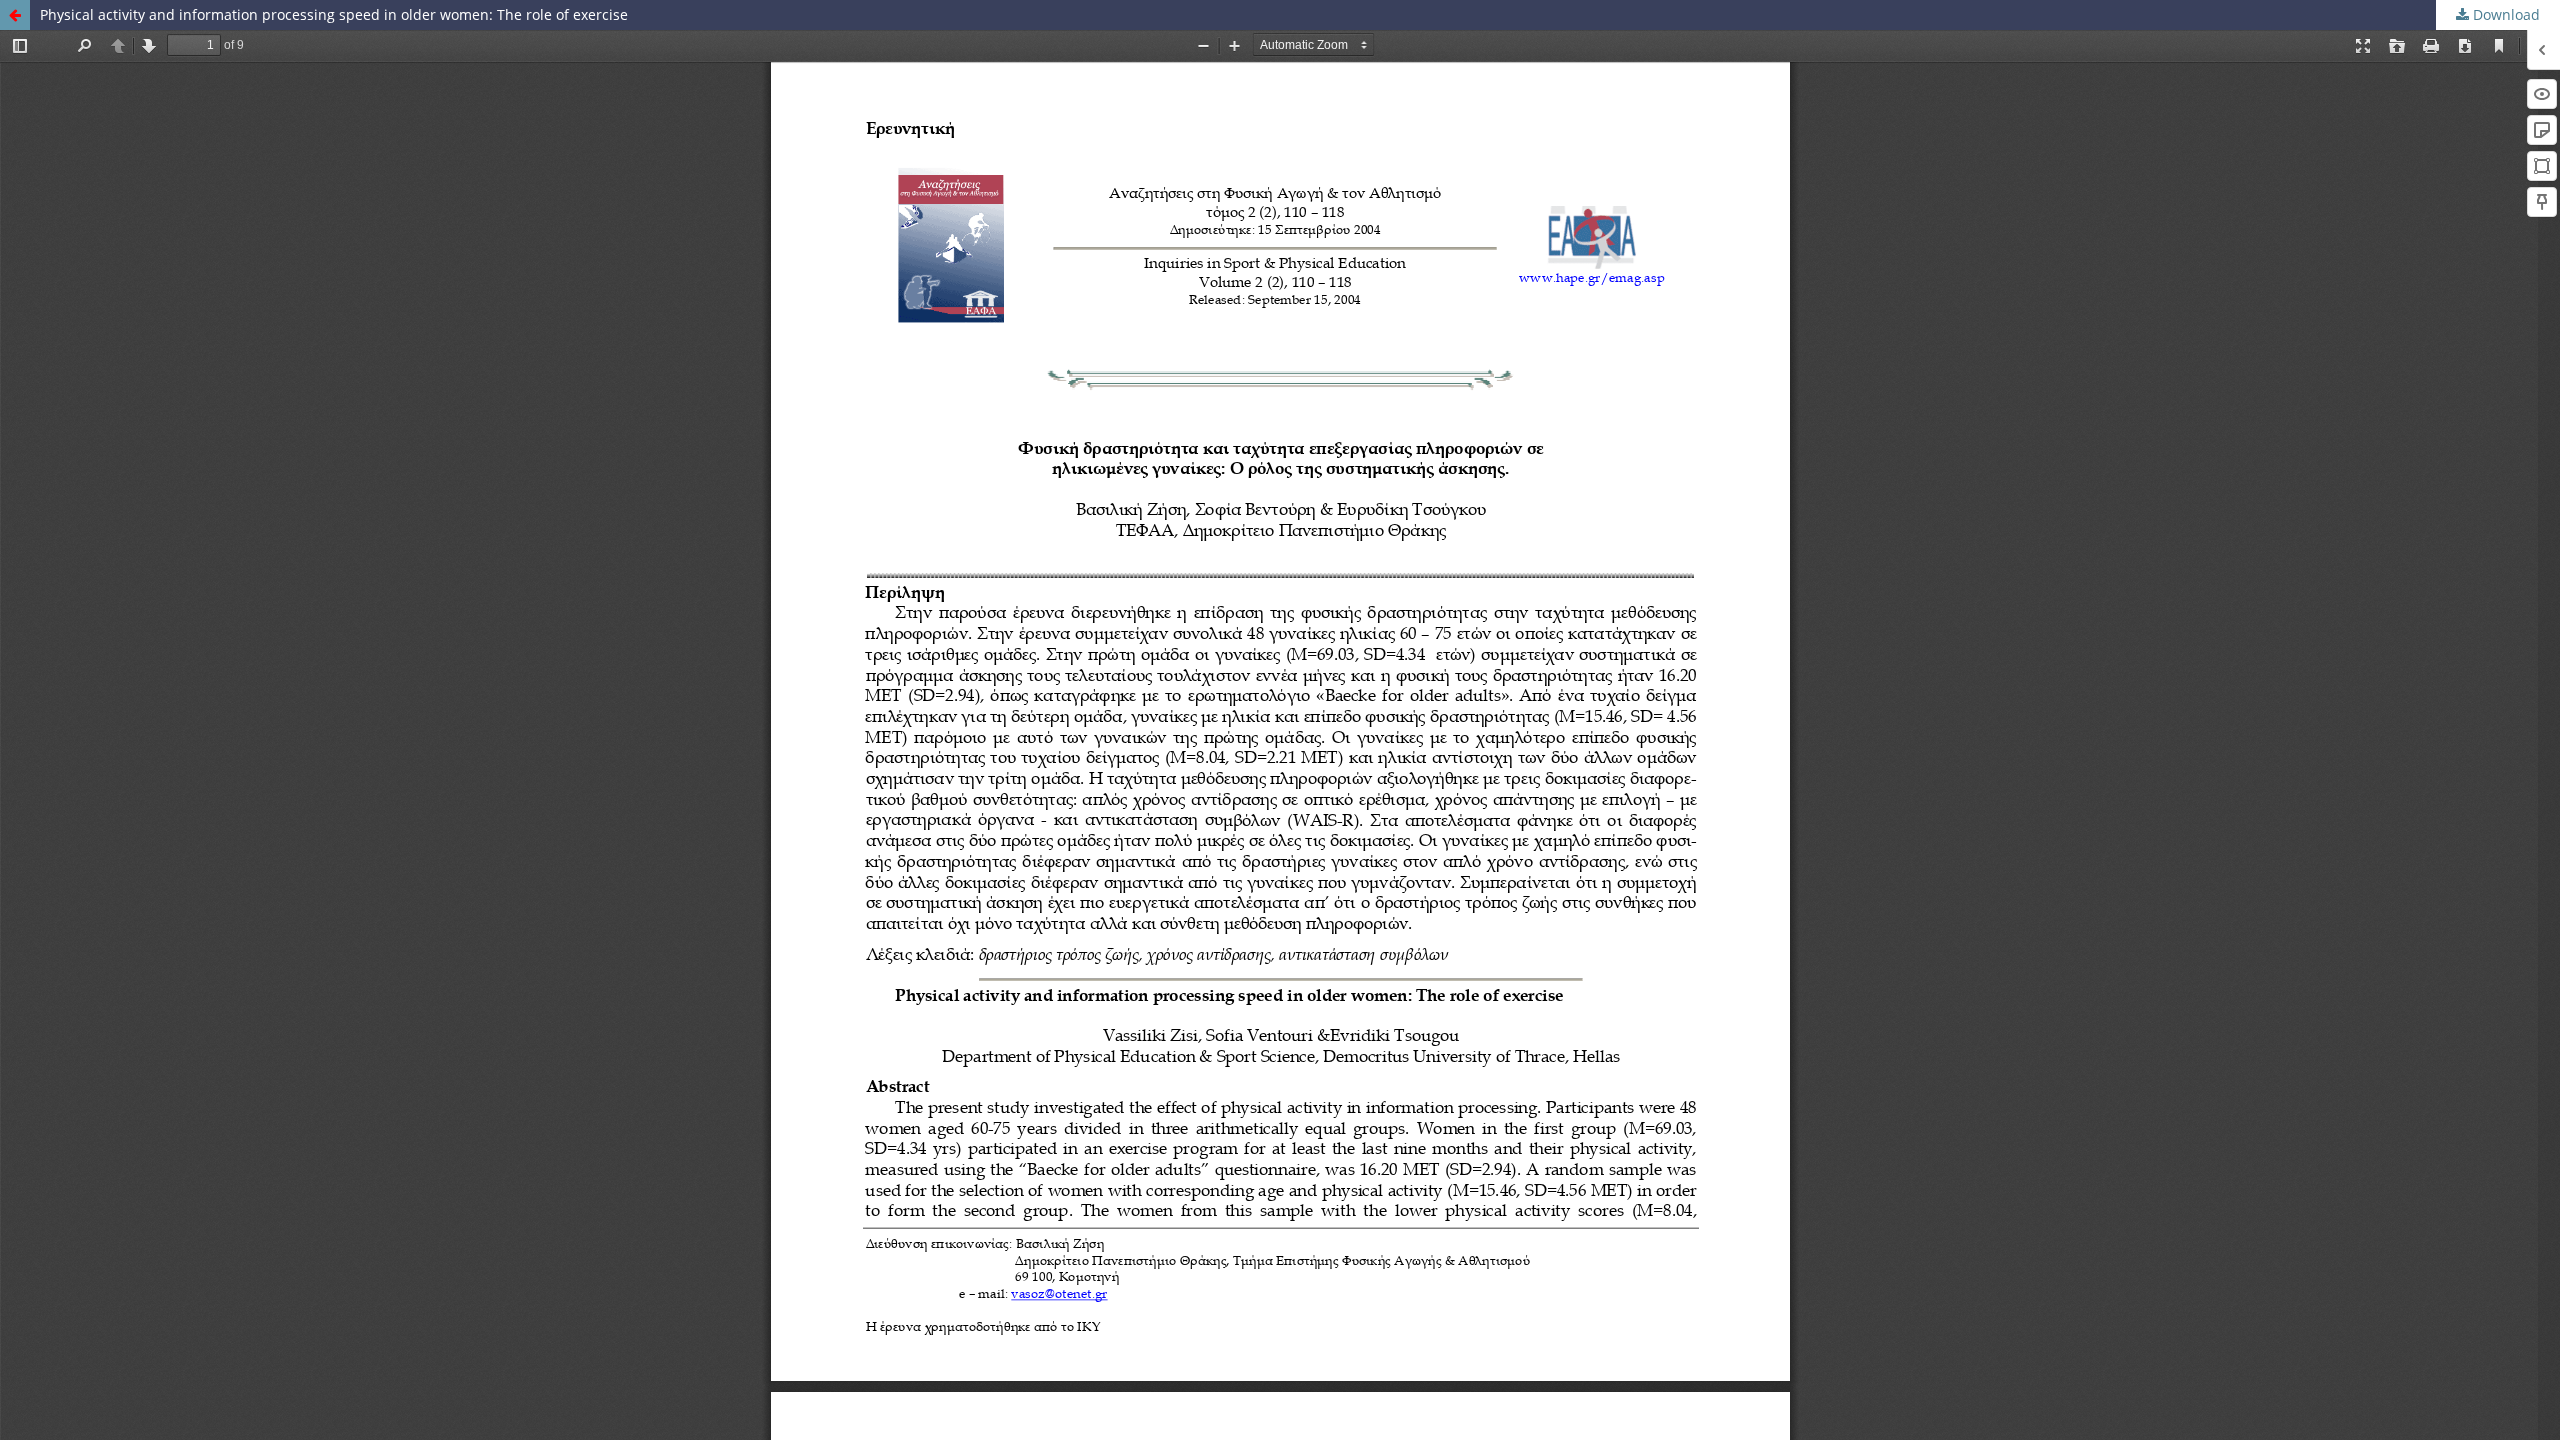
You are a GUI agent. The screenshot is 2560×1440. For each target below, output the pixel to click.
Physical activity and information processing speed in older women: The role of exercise (334, 14)
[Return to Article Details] (15, 15)
